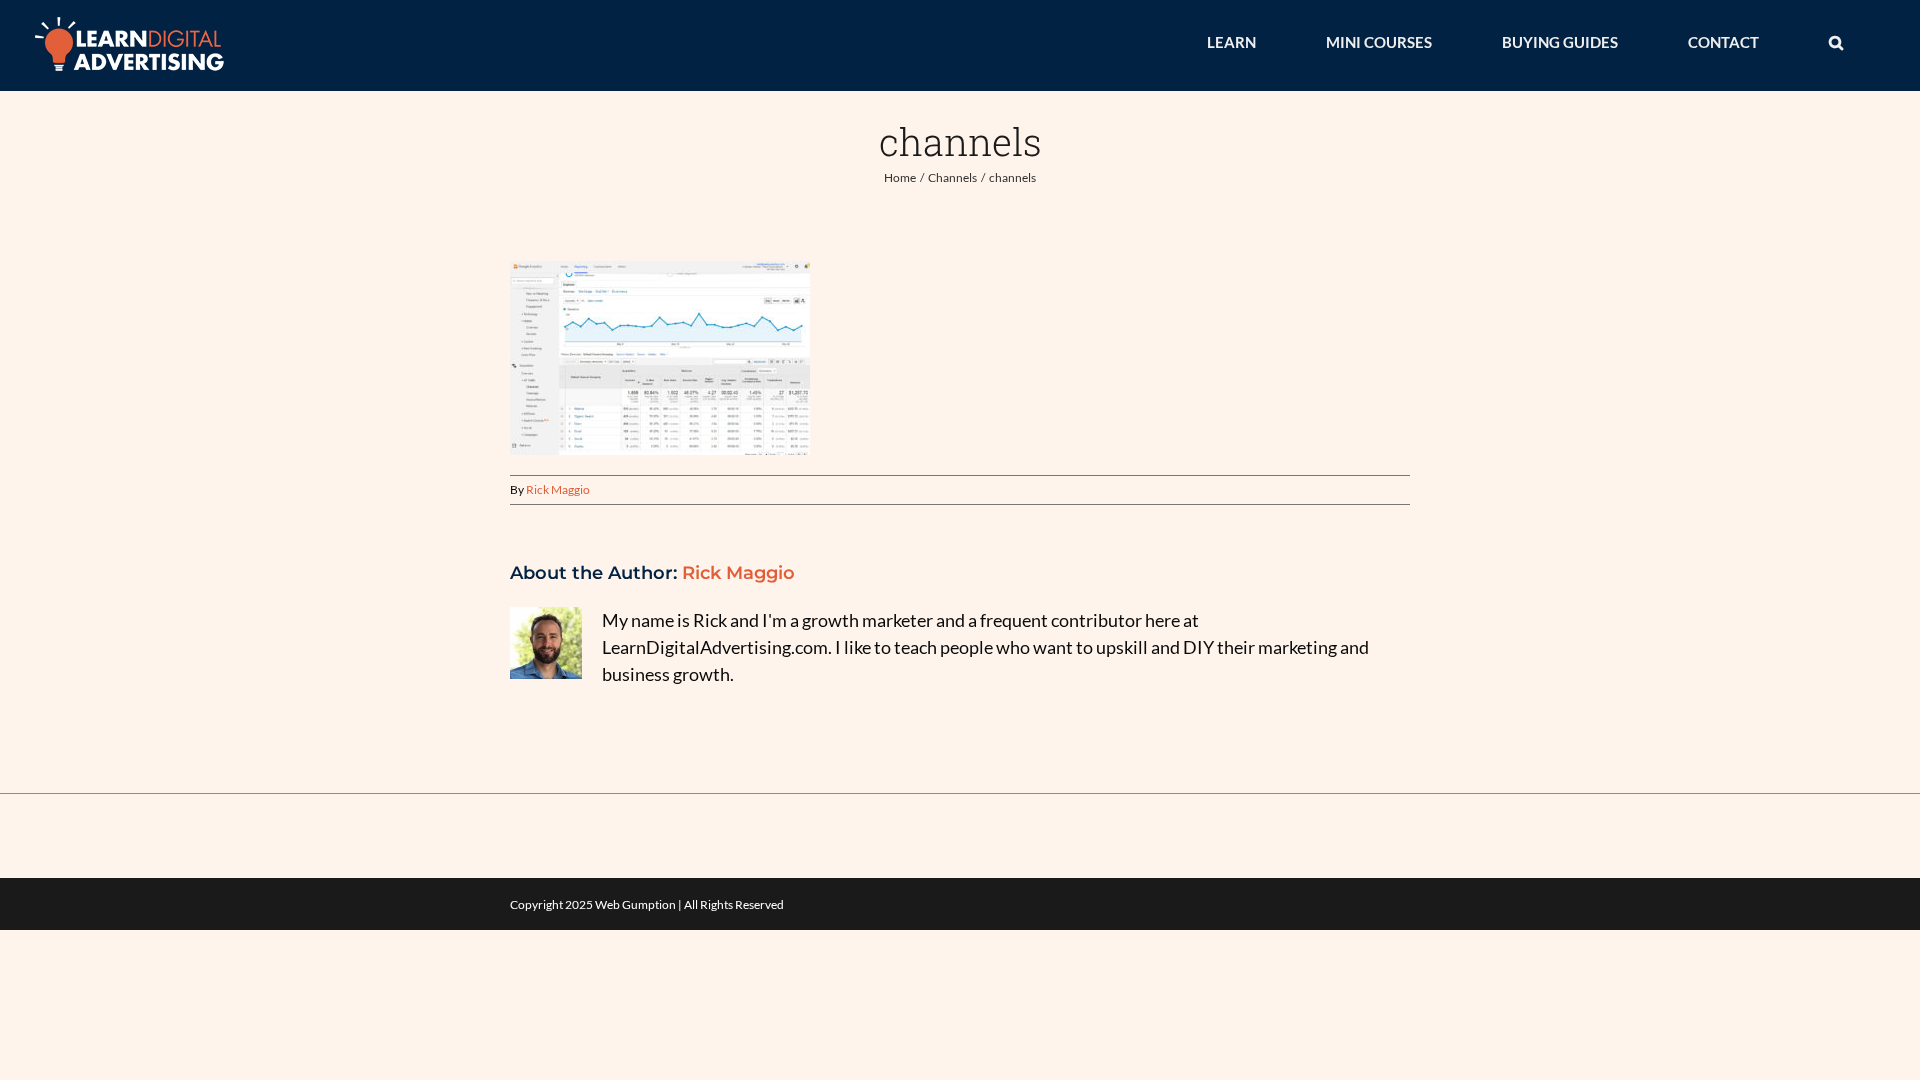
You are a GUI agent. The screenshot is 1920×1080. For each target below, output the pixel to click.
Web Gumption (635, 904)
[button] (1835, 42)
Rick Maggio (558, 489)
